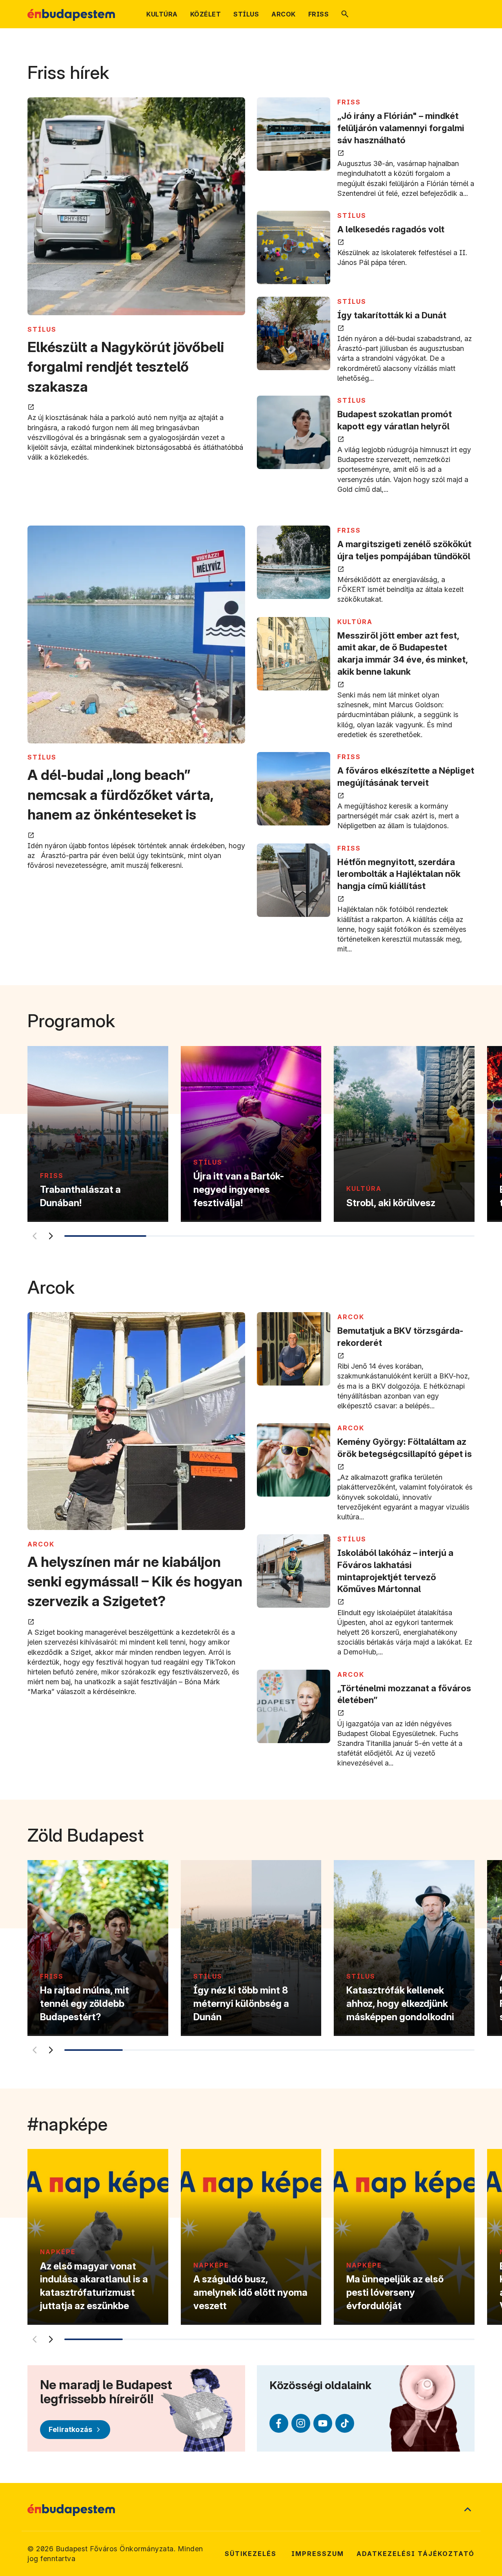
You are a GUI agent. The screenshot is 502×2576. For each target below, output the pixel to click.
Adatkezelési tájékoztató (416, 2554)
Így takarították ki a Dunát (392, 315)
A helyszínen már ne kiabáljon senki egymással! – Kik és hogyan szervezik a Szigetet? (135, 1582)
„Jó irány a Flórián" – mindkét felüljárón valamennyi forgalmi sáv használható (401, 128)
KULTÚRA (355, 622)
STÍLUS (42, 329)
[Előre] (51, 1236)
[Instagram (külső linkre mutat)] (301, 2423)
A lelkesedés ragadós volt (391, 229)
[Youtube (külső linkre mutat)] (323, 2423)
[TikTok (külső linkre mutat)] (345, 2423)
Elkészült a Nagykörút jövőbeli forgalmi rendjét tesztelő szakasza (126, 367)
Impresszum (318, 2554)
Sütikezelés (251, 2554)
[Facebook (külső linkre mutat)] (279, 2423)
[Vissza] (34, 1236)
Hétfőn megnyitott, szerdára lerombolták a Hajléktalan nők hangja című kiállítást (399, 874)
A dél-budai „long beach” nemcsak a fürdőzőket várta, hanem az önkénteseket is (120, 795)
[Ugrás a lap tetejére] (467, 2510)
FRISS (349, 102)
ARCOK (41, 1544)
